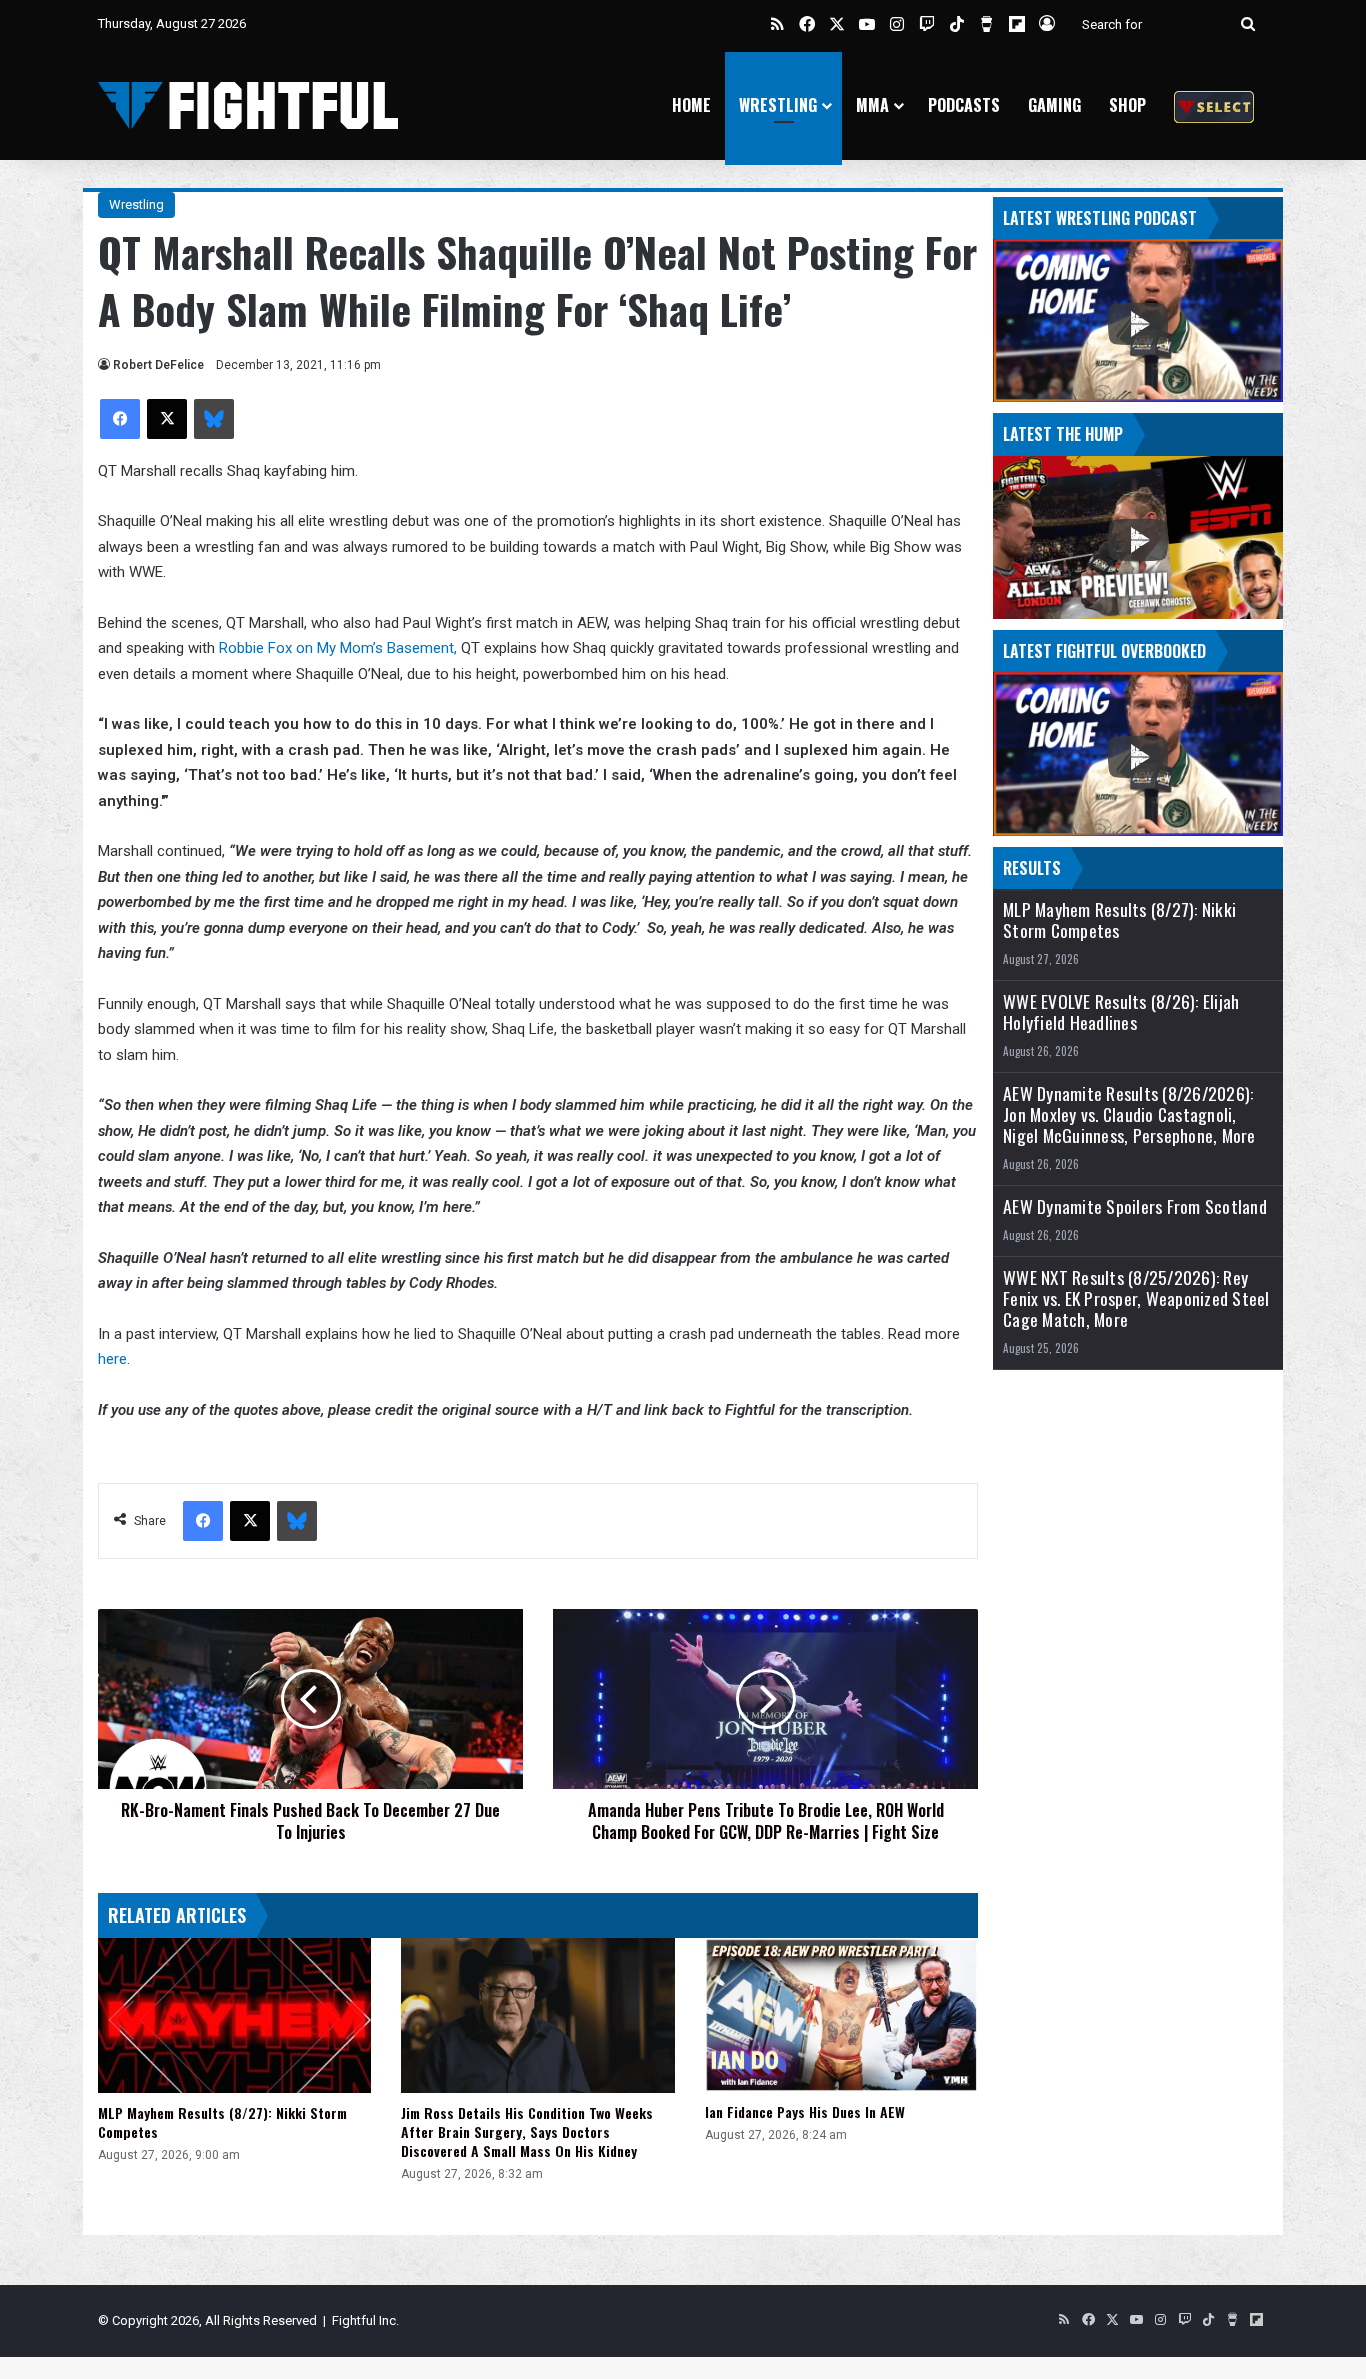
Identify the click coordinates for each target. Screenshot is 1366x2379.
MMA (872, 105)
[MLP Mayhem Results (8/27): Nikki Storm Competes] (234, 2015)
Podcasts (964, 105)
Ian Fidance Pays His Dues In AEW (805, 2111)
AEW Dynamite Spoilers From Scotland (1135, 1206)
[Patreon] (1214, 105)
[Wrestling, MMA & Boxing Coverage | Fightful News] (248, 105)
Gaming (1054, 105)
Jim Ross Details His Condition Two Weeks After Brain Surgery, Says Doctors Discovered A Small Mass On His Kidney (527, 2131)
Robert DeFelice (158, 365)
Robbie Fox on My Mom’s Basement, (340, 648)
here (112, 1359)
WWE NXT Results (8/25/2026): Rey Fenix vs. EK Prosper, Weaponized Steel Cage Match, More (1136, 1298)
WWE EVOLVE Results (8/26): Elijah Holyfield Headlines (1121, 1012)
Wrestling (778, 105)
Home (691, 105)
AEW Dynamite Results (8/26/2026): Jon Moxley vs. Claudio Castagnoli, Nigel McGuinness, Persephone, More (1129, 1114)
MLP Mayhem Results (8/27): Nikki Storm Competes (222, 2122)
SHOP (1127, 105)
